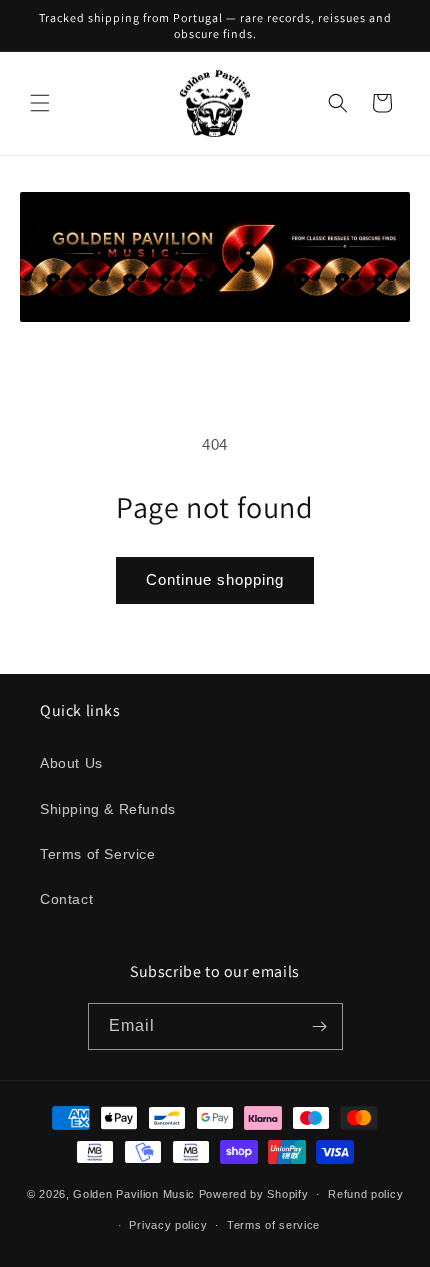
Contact (66, 899)
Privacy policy (168, 1225)
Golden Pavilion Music (134, 1194)
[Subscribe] (320, 1026)
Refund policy (365, 1194)
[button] (40, 103)
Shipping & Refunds (108, 809)
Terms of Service (98, 854)
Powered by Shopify (254, 1194)
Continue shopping (215, 579)
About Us (71, 763)
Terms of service (273, 1225)
